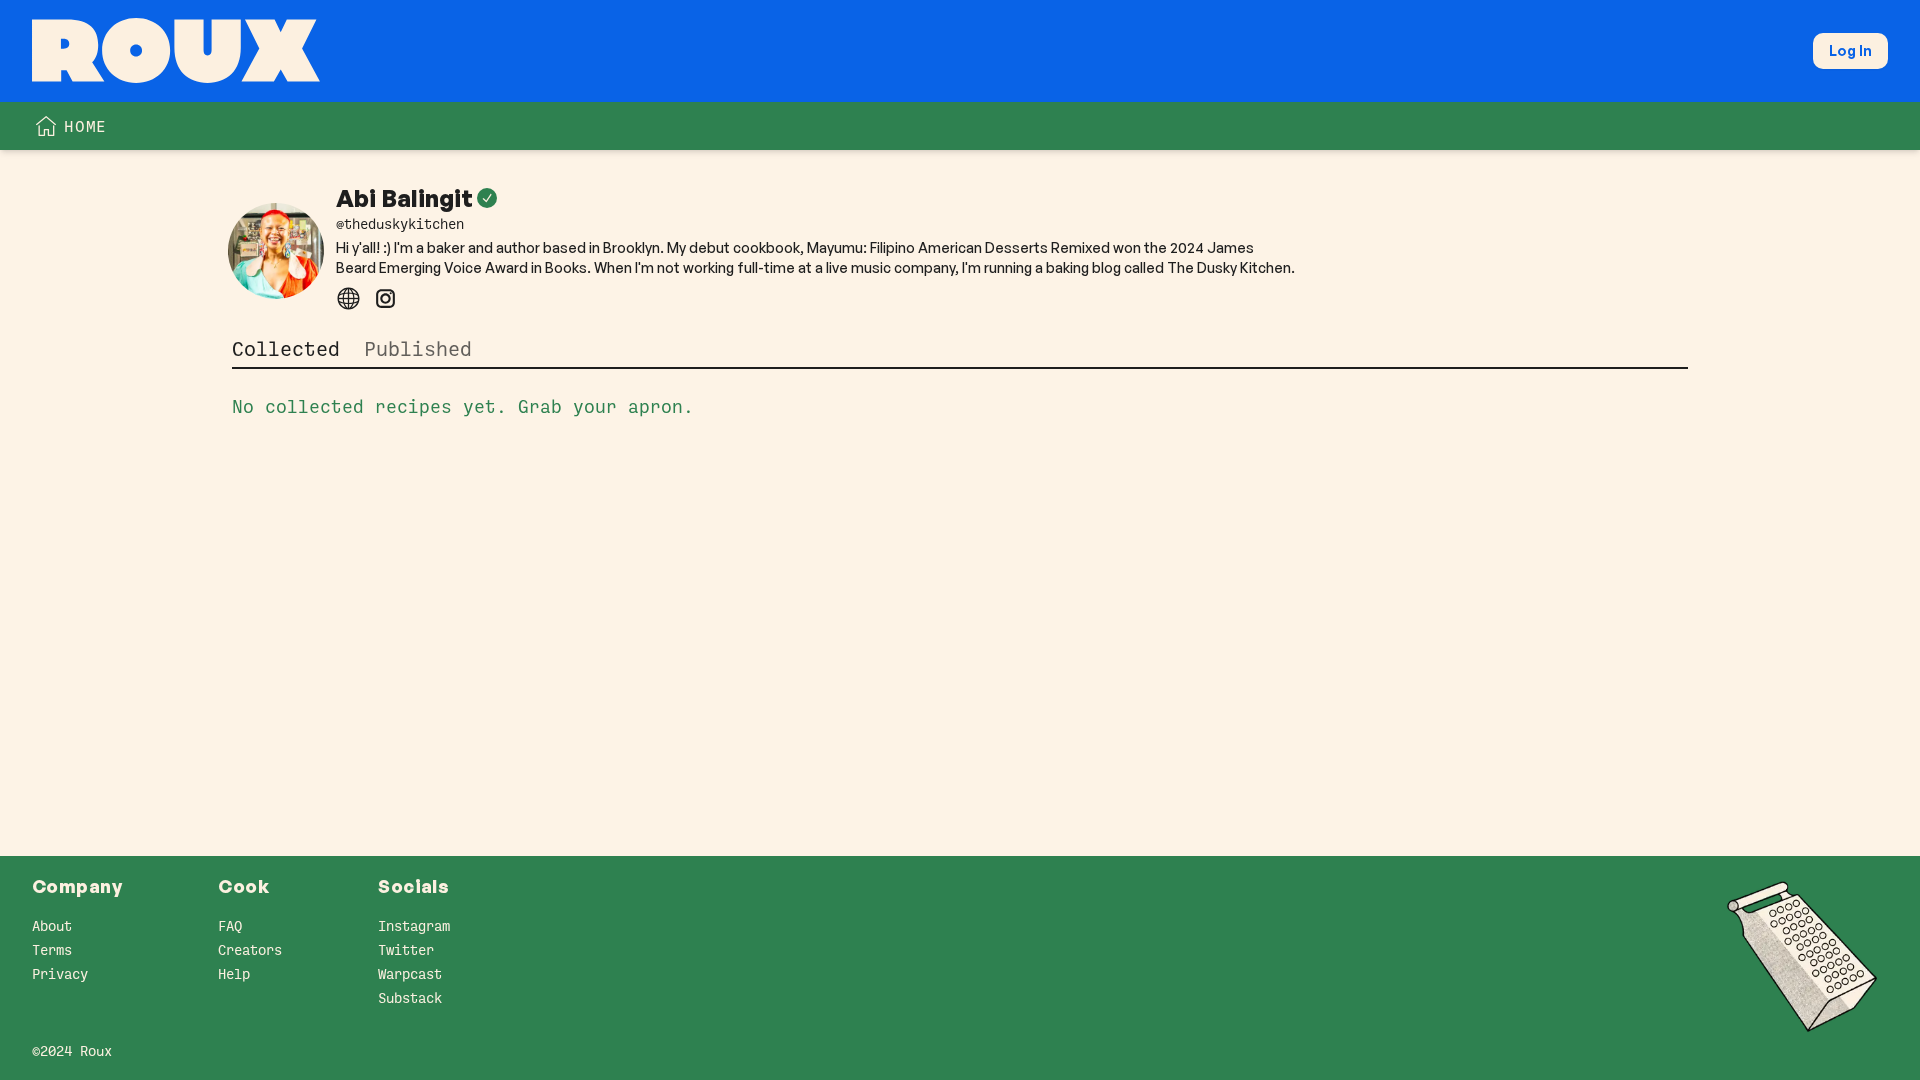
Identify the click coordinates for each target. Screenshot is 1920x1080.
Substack (410, 998)
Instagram (414, 926)
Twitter (406, 950)
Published (418, 349)
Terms (52, 950)
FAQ (230, 926)
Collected (286, 349)
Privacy (60, 974)
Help (234, 974)
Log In (1850, 50)
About (52, 926)
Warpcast (410, 974)
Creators (250, 950)
